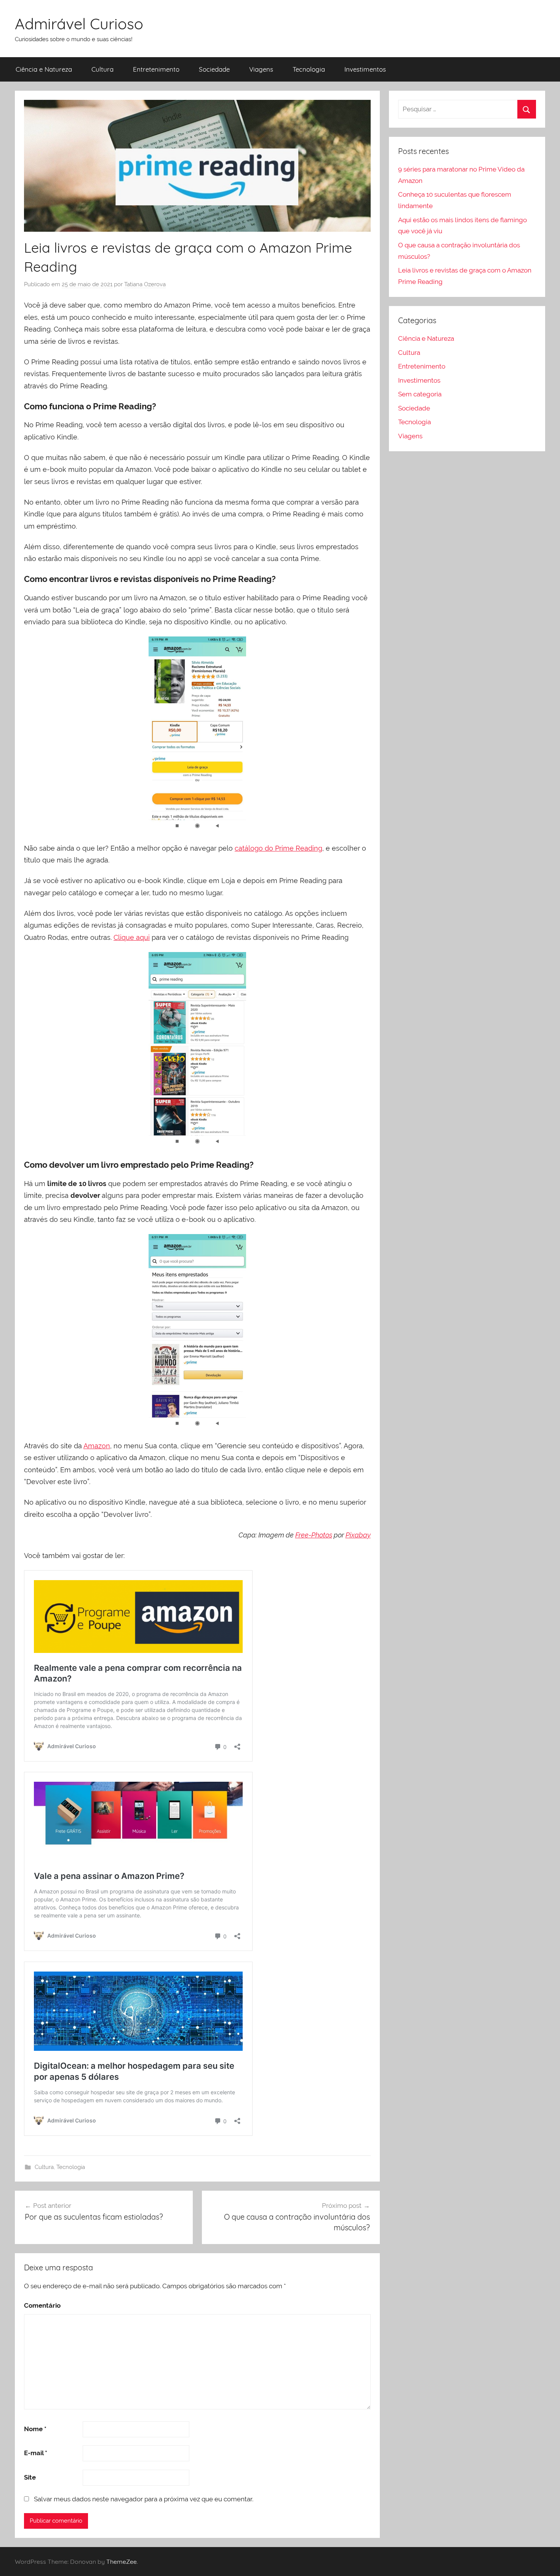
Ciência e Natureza (44, 69)
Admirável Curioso (79, 24)
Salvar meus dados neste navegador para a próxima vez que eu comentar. (144, 2499)
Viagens (261, 69)
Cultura (102, 69)
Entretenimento (156, 69)
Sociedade (214, 69)
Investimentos (365, 69)
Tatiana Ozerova (145, 284)
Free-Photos (314, 1535)
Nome (35, 2429)
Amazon (97, 1446)
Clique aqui (132, 937)
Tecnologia (309, 69)
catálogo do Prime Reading (278, 848)
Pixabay (358, 1535)
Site (30, 2477)
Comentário (42, 2305)
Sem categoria (420, 394)
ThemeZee (122, 2562)
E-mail (36, 2453)
